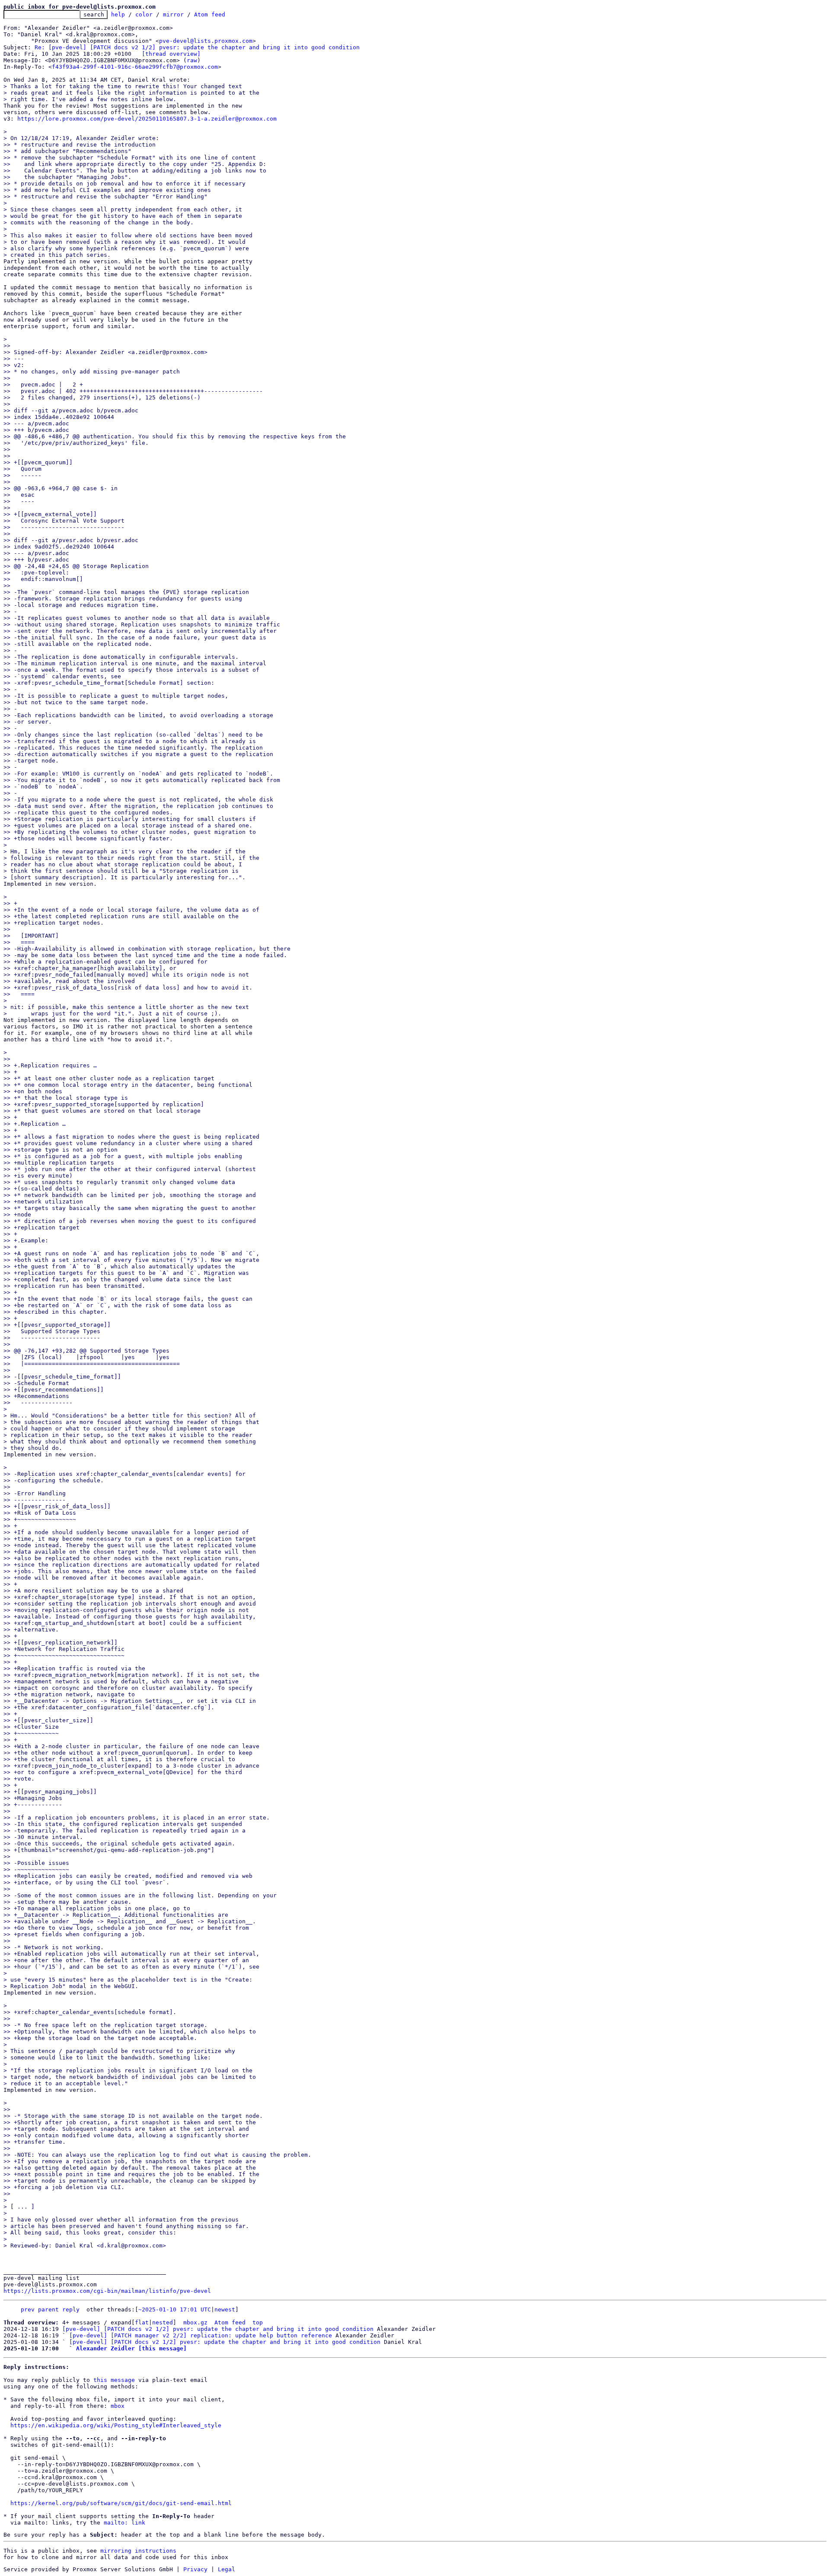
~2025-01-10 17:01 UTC (175, 2309)
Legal (227, 2569)
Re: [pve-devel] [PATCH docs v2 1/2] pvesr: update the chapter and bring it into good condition (197, 47)
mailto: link (124, 2523)
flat (142, 2322)
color (144, 14)
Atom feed (210, 14)
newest (225, 2309)
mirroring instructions (138, 2551)
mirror (173, 14)
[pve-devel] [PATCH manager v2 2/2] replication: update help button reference (201, 2335)
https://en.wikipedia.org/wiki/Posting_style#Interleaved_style (116, 2425)
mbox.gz (195, 2322)
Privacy (195, 2569)
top (258, 2322)
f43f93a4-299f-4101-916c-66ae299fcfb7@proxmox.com (135, 67)
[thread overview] (171, 54)
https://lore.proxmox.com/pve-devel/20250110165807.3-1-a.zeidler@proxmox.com (147, 119)
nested (163, 2322)
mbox (118, 2406)
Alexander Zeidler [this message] (131, 2348)
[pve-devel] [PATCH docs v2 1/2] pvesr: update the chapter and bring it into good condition (218, 2329)
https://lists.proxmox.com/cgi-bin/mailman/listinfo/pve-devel (107, 2291)
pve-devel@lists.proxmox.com (206, 41)
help (118, 14)
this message (114, 2380)
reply (71, 2309)
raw (192, 60)
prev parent (40, 2309)
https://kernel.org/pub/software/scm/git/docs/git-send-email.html (121, 2503)
